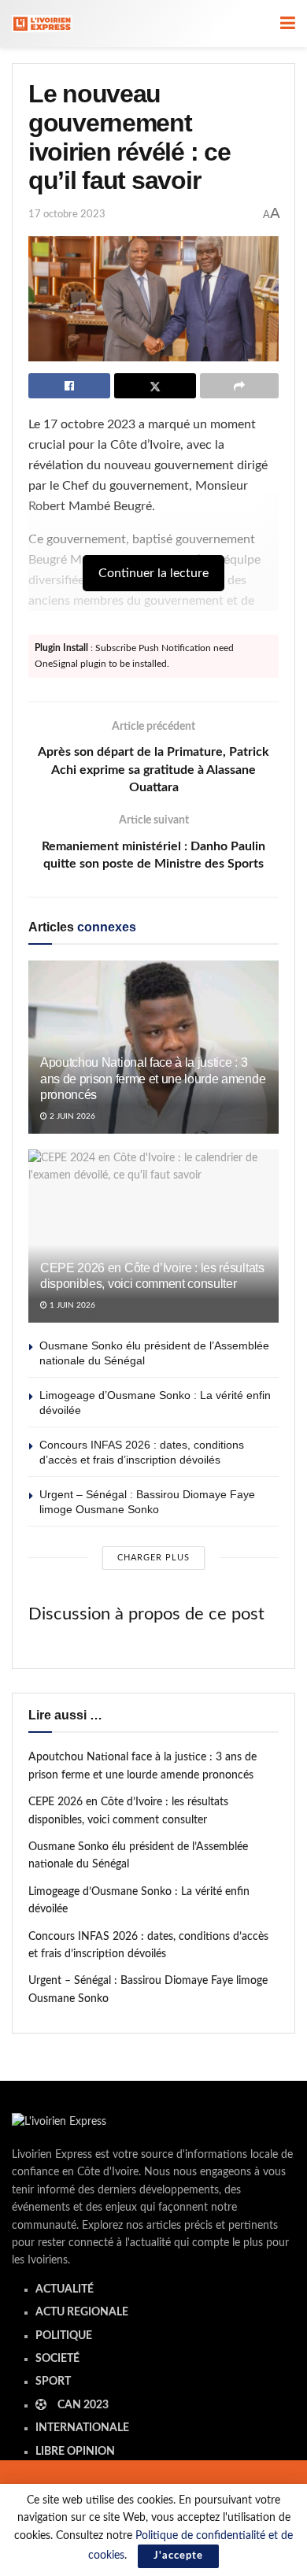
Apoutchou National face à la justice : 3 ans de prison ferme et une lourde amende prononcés (153, 1079)
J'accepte (178, 2556)
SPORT (53, 2382)
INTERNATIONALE (82, 2428)
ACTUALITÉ (65, 2289)
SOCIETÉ (57, 2359)
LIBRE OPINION (75, 2452)
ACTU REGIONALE (82, 2312)
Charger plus (153, 1558)
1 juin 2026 (71, 1305)
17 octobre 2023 (67, 215)
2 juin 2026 (71, 1116)
